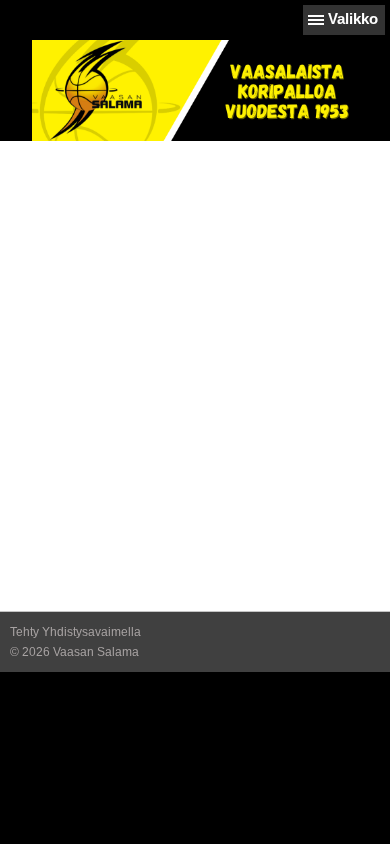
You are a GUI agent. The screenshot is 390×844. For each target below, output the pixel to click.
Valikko (353, 18)
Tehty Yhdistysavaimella (75, 632)
